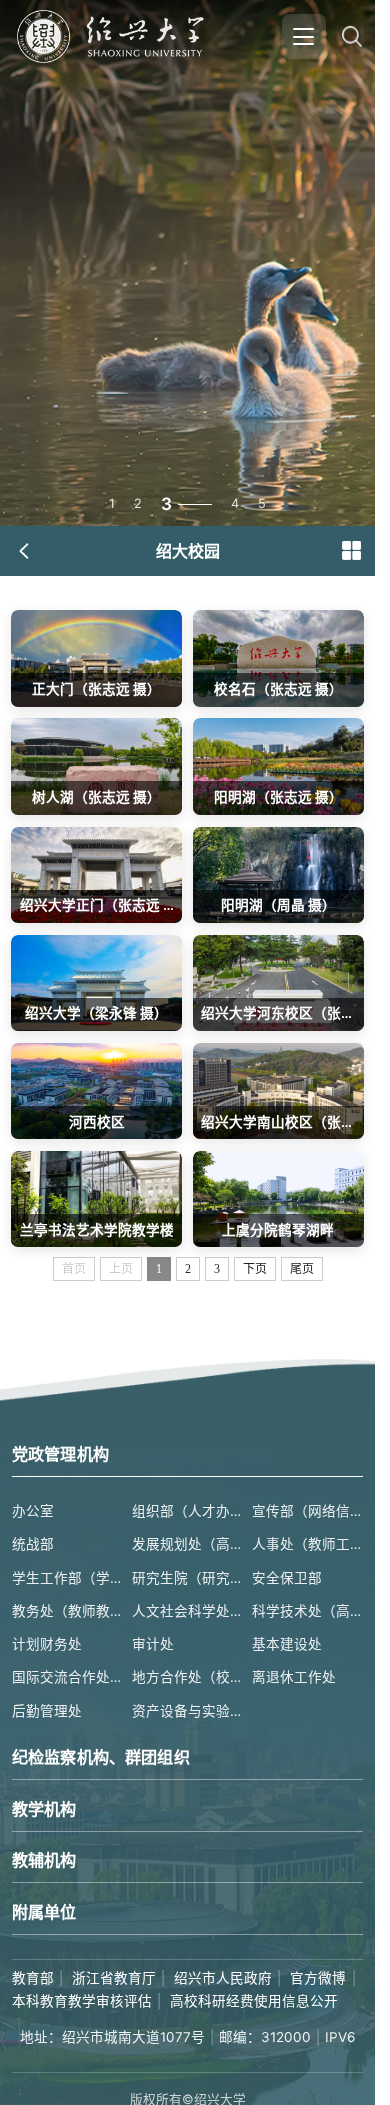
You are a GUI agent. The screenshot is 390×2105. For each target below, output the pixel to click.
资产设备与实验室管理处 (187, 1711)
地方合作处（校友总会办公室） (187, 1677)
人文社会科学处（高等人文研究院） (187, 1611)
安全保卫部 (287, 1578)
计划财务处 (47, 1644)
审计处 (153, 1644)
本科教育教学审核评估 (82, 2001)
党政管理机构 (60, 1454)
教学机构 (44, 1809)
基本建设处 (287, 1644)
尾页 (302, 1269)
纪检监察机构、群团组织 (101, 1757)
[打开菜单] (304, 36)
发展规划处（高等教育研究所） (187, 1544)
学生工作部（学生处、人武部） (67, 1578)
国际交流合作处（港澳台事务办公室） (67, 1677)
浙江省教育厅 (114, 1978)
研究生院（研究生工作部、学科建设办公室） (187, 1578)
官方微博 (318, 1978)
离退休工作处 (294, 1677)
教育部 (33, 1978)
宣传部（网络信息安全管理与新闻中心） (307, 1511)
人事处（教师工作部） (307, 1544)
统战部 (33, 1544)
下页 (255, 1269)
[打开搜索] (351, 36)
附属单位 (44, 1912)
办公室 (33, 1511)
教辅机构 (44, 1860)
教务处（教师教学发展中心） (67, 1611)
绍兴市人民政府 (223, 1978)
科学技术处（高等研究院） (307, 1611)
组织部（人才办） (187, 1511)
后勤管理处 (47, 1711)
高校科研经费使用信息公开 (254, 2001)
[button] (351, 551)
